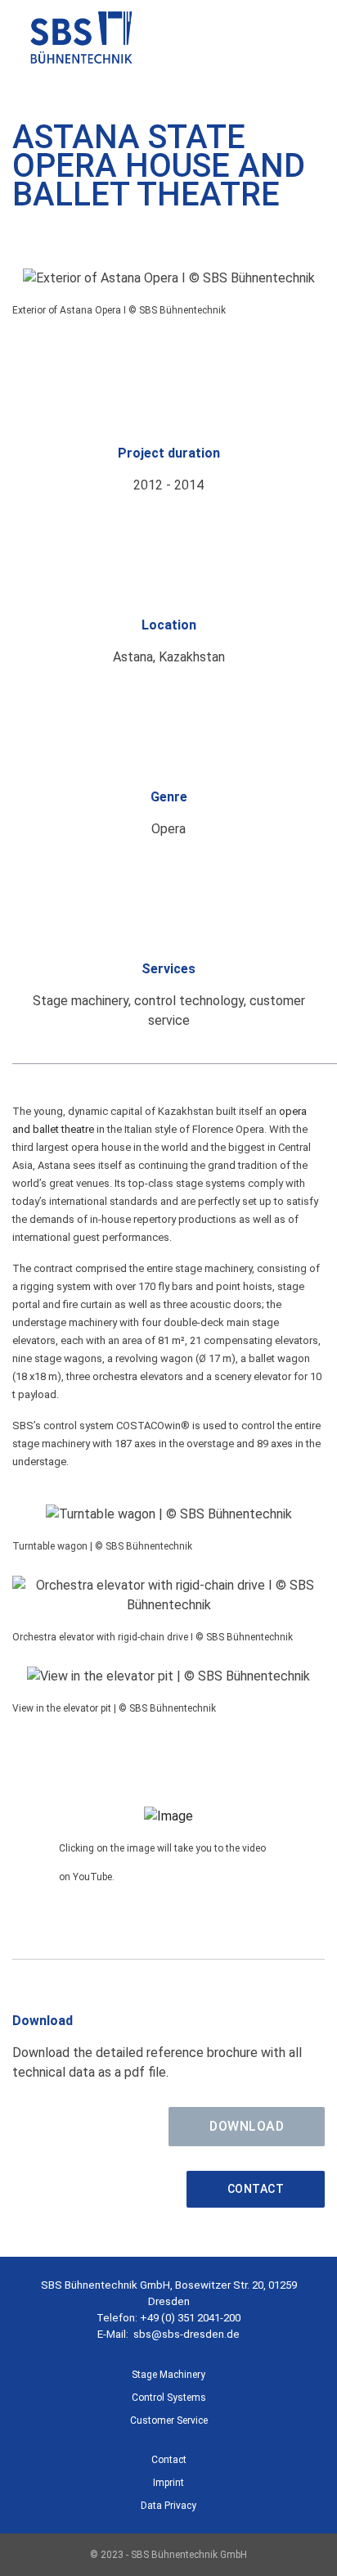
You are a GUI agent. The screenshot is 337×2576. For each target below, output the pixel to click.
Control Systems (169, 2398)
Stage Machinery (168, 2375)
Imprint (168, 2483)
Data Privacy (168, 2506)
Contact (256, 2189)
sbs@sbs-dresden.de (186, 2334)
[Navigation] (306, 41)
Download (247, 2126)
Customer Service (169, 2420)
